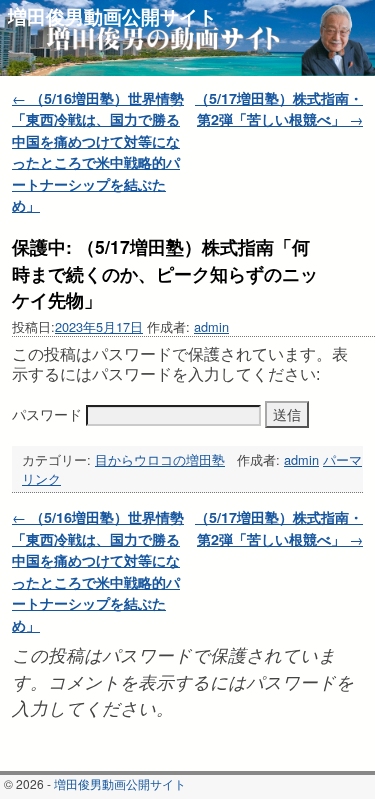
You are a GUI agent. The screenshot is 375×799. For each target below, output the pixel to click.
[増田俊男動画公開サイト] (187, 38)
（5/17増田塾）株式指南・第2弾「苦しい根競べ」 (279, 109)
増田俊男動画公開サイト (112, 16)
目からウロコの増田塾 (160, 459)
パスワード (49, 414)
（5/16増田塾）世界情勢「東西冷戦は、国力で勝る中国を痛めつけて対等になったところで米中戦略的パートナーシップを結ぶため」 (98, 152)
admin (211, 326)
